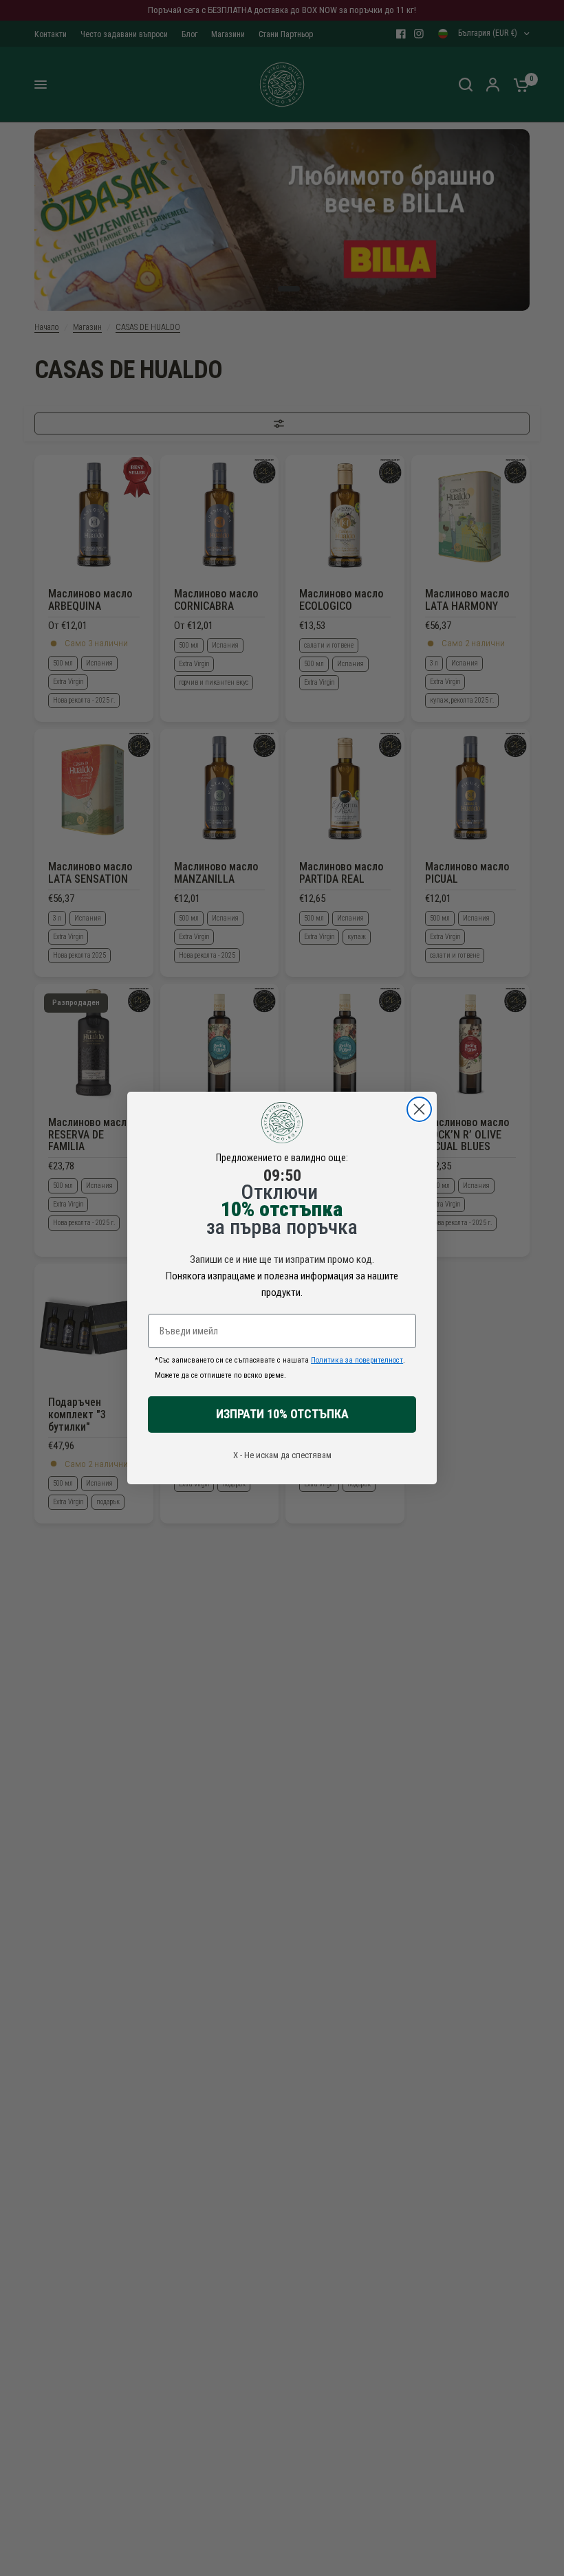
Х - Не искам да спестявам (282, 1455)
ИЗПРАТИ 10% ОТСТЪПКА (282, 1414)
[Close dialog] (419, 1109)
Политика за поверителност (357, 1360)
